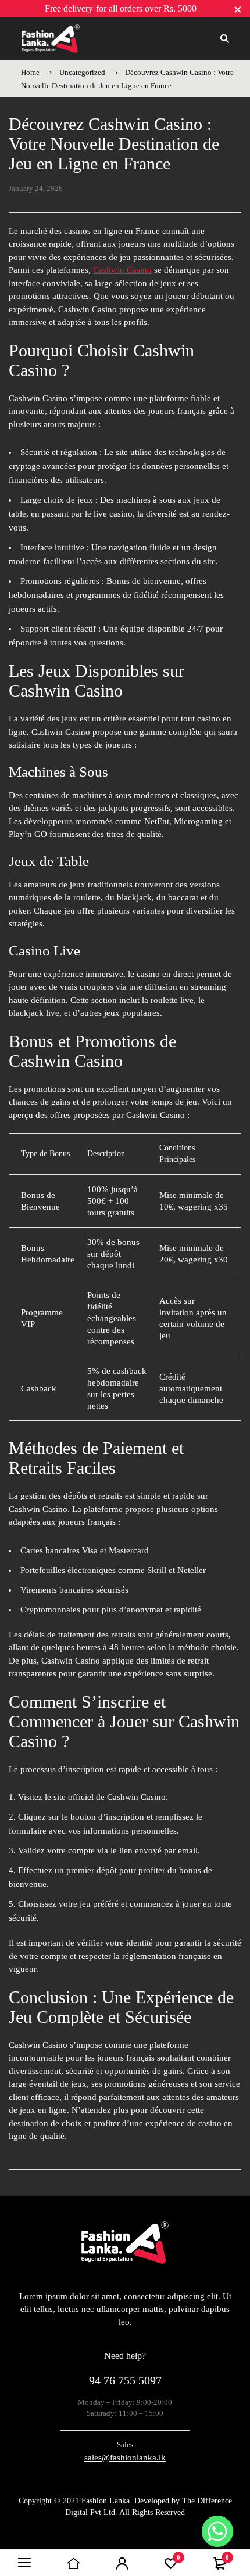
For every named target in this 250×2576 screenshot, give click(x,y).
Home (30, 72)
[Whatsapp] (217, 2531)
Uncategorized (82, 72)
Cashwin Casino (122, 270)
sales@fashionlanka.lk (125, 2458)
